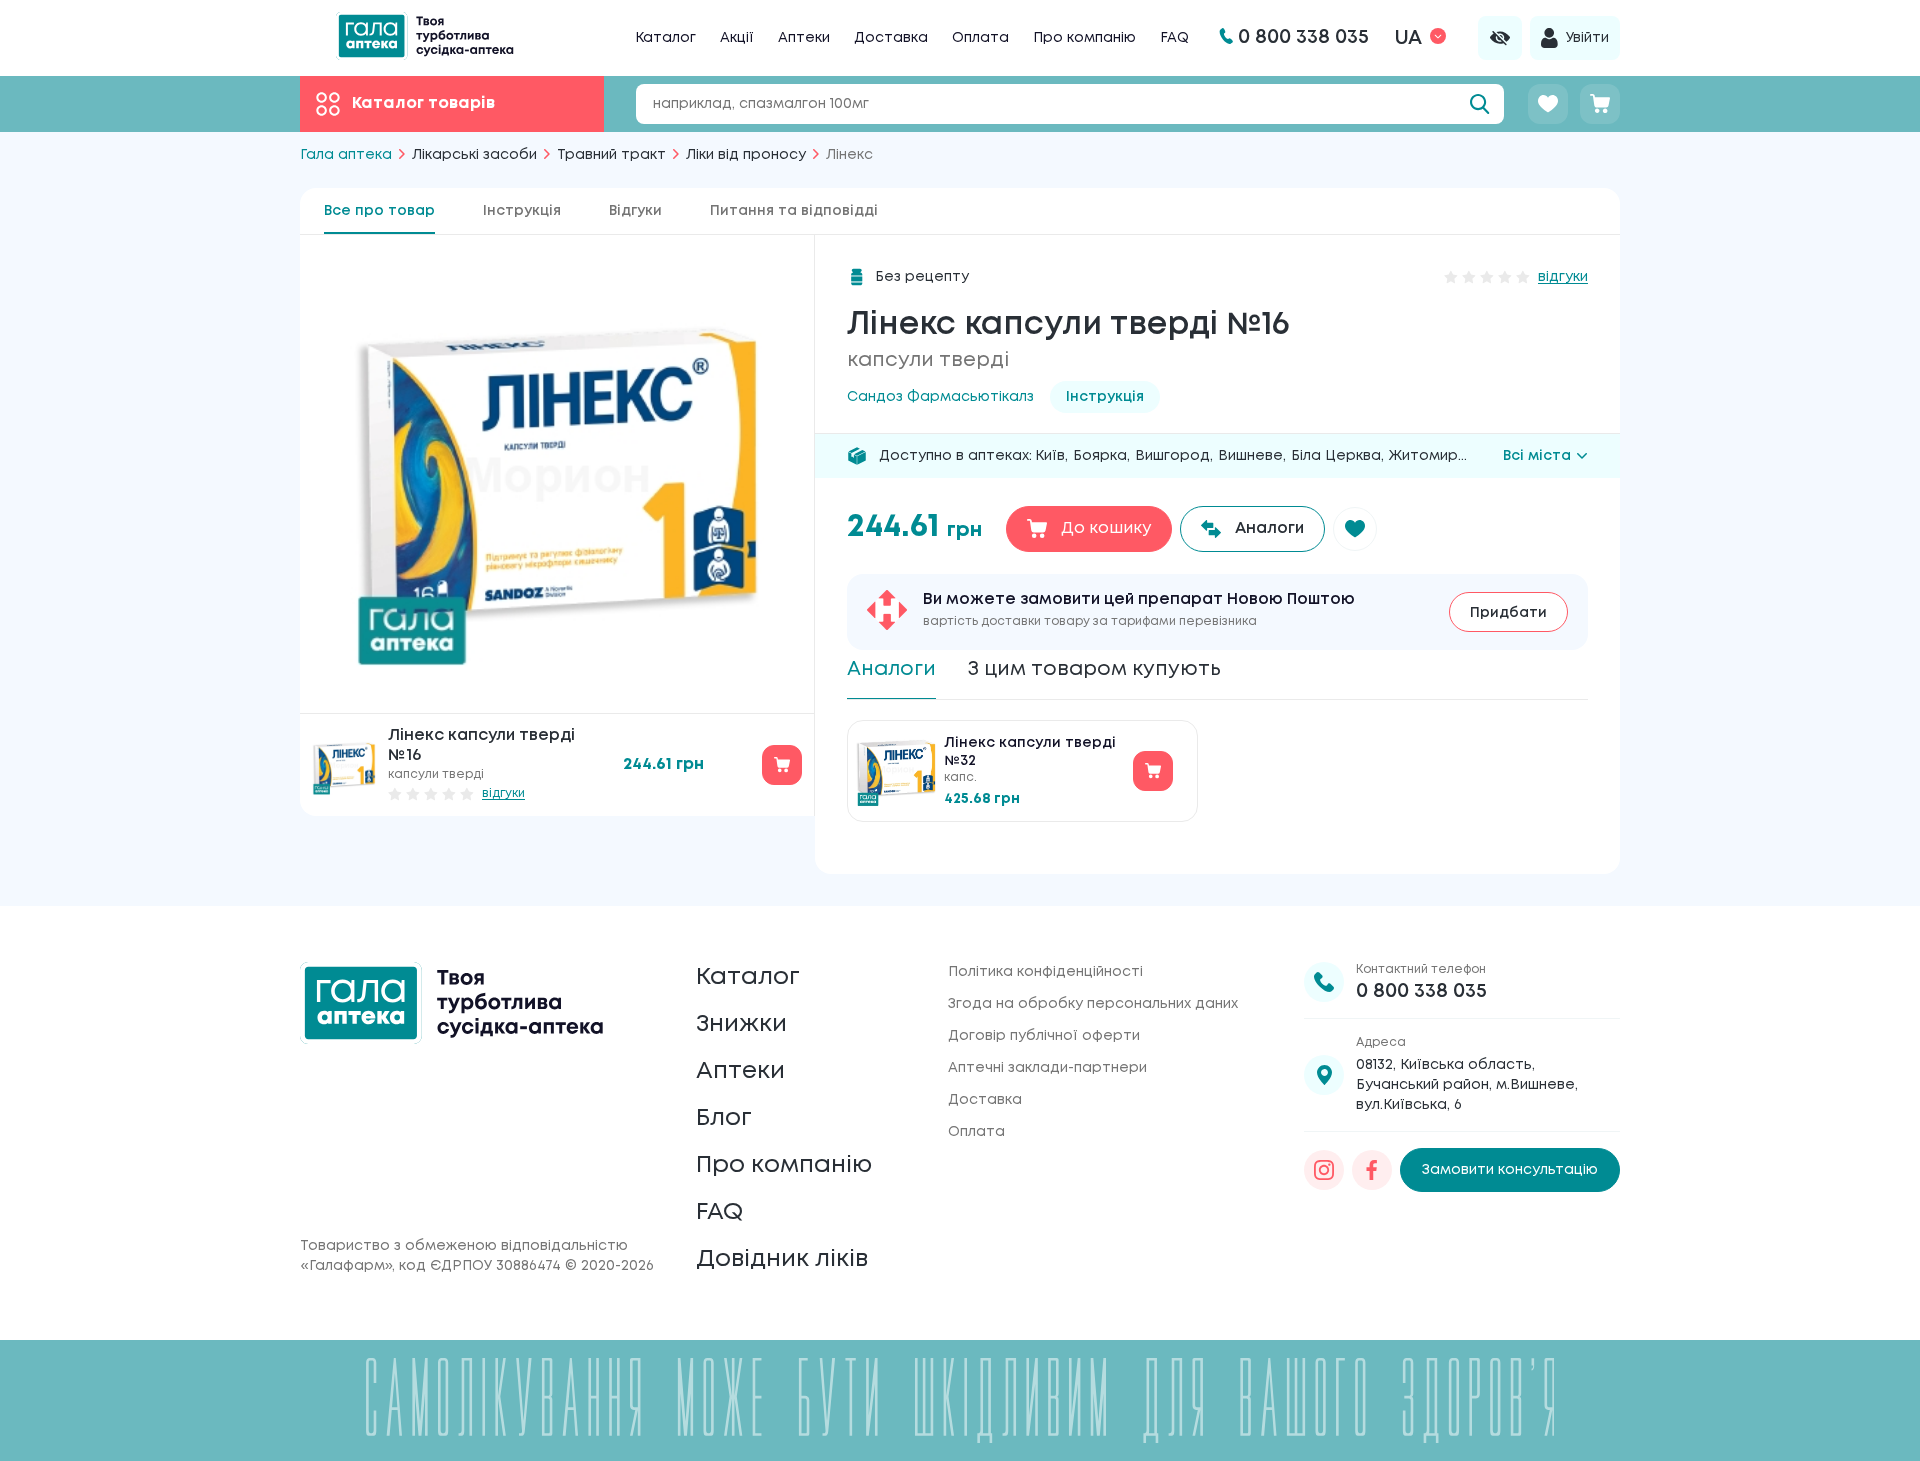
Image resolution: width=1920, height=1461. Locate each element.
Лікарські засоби (474, 155)
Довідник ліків (782, 1259)
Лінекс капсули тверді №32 (1030, 752)
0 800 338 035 (1421, 991)
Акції (737, 38)
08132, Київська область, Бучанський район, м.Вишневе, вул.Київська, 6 (1467, 1085)
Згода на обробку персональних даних (1093, 1004)
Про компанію (1084, 38)
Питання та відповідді (794, 211)
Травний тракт (611, 155)
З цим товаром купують (1094, 669)
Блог (724, 1118)
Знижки (741, 1024)
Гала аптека (346, 155)
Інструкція (522, 211)
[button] (1355, 529)
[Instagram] (1324, 1170)
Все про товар (379, 211)
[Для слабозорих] (1500, 38)
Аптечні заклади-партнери (1047, 1068)
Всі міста (1537, 456)
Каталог (665, 38)
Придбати (1508, 613)
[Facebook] (1372, 1170)
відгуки (503, 793)
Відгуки (635, 211)
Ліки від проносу (746, 155)
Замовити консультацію (1510, 1170)
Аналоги (891, 669)
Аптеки (804, 38)
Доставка (891, 38)
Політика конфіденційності (1045, 972)
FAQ (1174, 38)
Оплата (980, 38)
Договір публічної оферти (1044, 1036)
